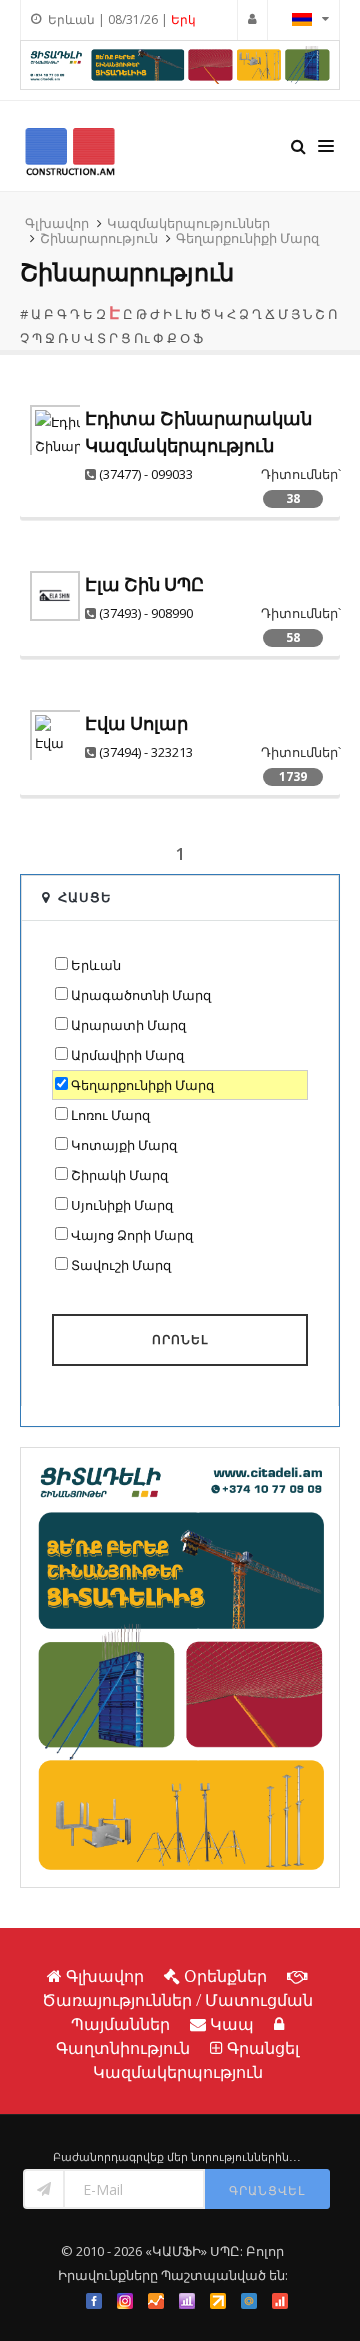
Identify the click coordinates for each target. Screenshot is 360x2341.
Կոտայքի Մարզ (124, 1145)
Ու (142, 338)
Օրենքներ (225, 1976)
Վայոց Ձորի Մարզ (132, 1235)
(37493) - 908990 (146, 613)
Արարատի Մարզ (128, 1025)
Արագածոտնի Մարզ (141, 995)
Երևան (96, 965)
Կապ (232, 2024)
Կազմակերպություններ (188, 223)
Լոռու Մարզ (110, 1115)
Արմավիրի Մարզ (127, 1055)
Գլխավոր (57, 223)
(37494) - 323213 (146, 752)
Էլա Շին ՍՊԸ (144, 584)
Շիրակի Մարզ (119, 1175)
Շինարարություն (99, 238)
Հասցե (85, 897)
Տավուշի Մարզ (121, 1265)
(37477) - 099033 (146, 474)
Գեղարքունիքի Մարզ (247, 238)
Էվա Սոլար (136, 723)
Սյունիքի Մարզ (122, 1205)
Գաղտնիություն (123, 2048)
